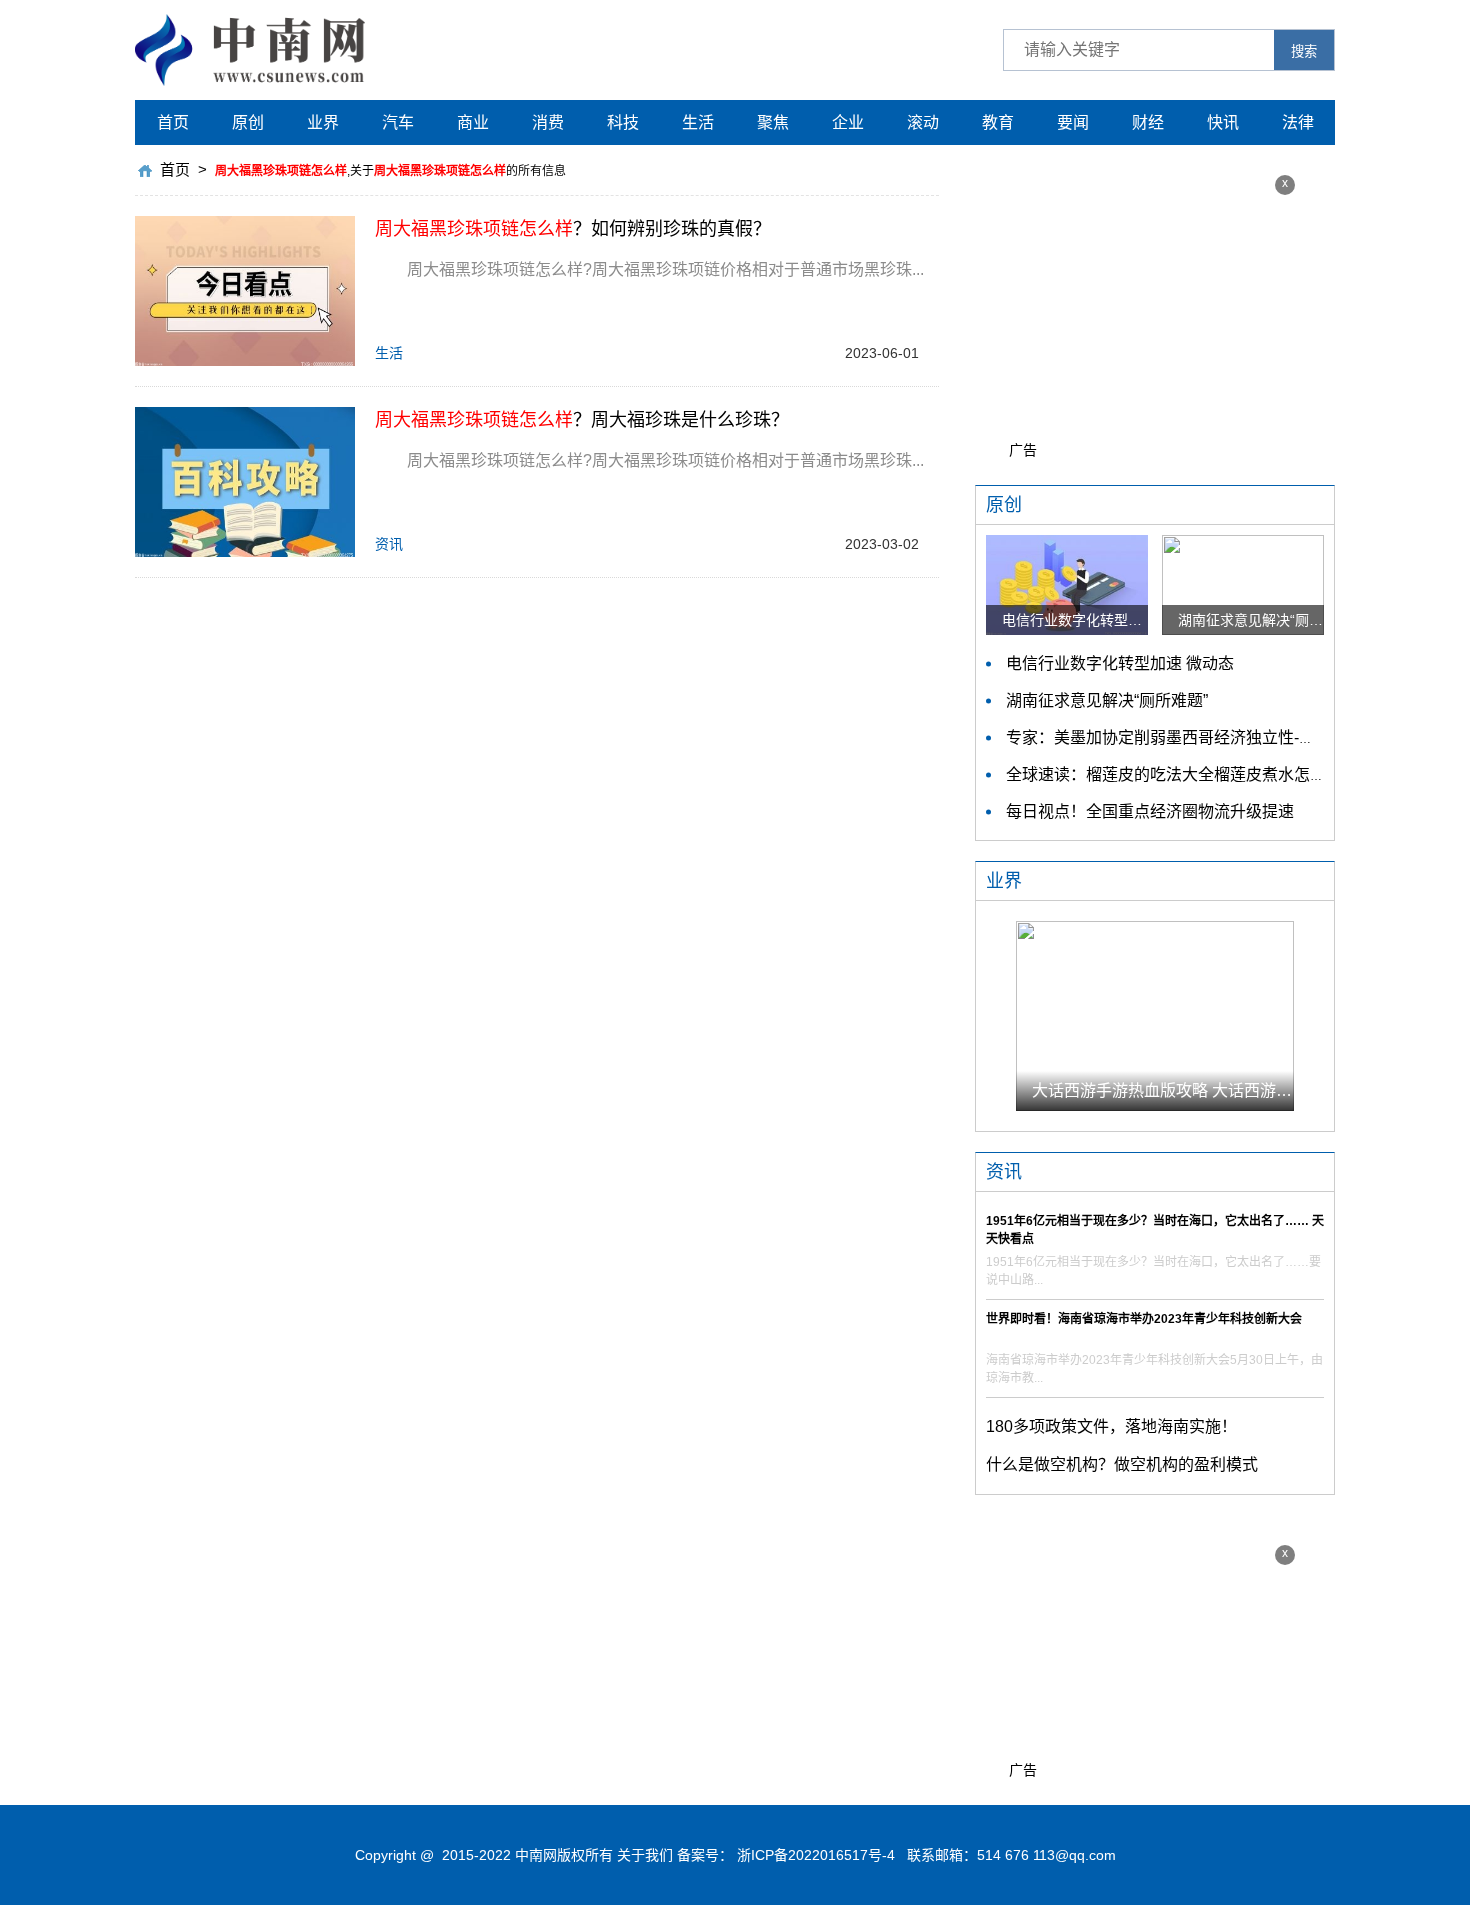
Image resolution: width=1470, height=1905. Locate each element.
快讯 (1223, 122)
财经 (1148, 122)
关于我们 (645, 1855)
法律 (1298, 122)
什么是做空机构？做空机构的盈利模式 (1122, 1464)
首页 (173, 122)
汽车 (398, 122)
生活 (698, 122)
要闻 (1073, 122)
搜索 (1304, 51)
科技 (623, 122)
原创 (248, 122)
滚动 (923, 122)
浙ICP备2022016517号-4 (816, 1855)
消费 (548, 122)
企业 (848, 122)
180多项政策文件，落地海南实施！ (1111, 1426)
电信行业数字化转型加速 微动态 (1120, 663)
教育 (998, 122)
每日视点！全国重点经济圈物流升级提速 (1150, 811)
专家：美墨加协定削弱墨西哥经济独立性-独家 (1168, 737)
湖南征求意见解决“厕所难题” (1107, 700)
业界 (323, 122)
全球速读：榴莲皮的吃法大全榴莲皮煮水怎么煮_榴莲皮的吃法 (1226, 774)
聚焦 (773, 122)
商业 (473, 122)
